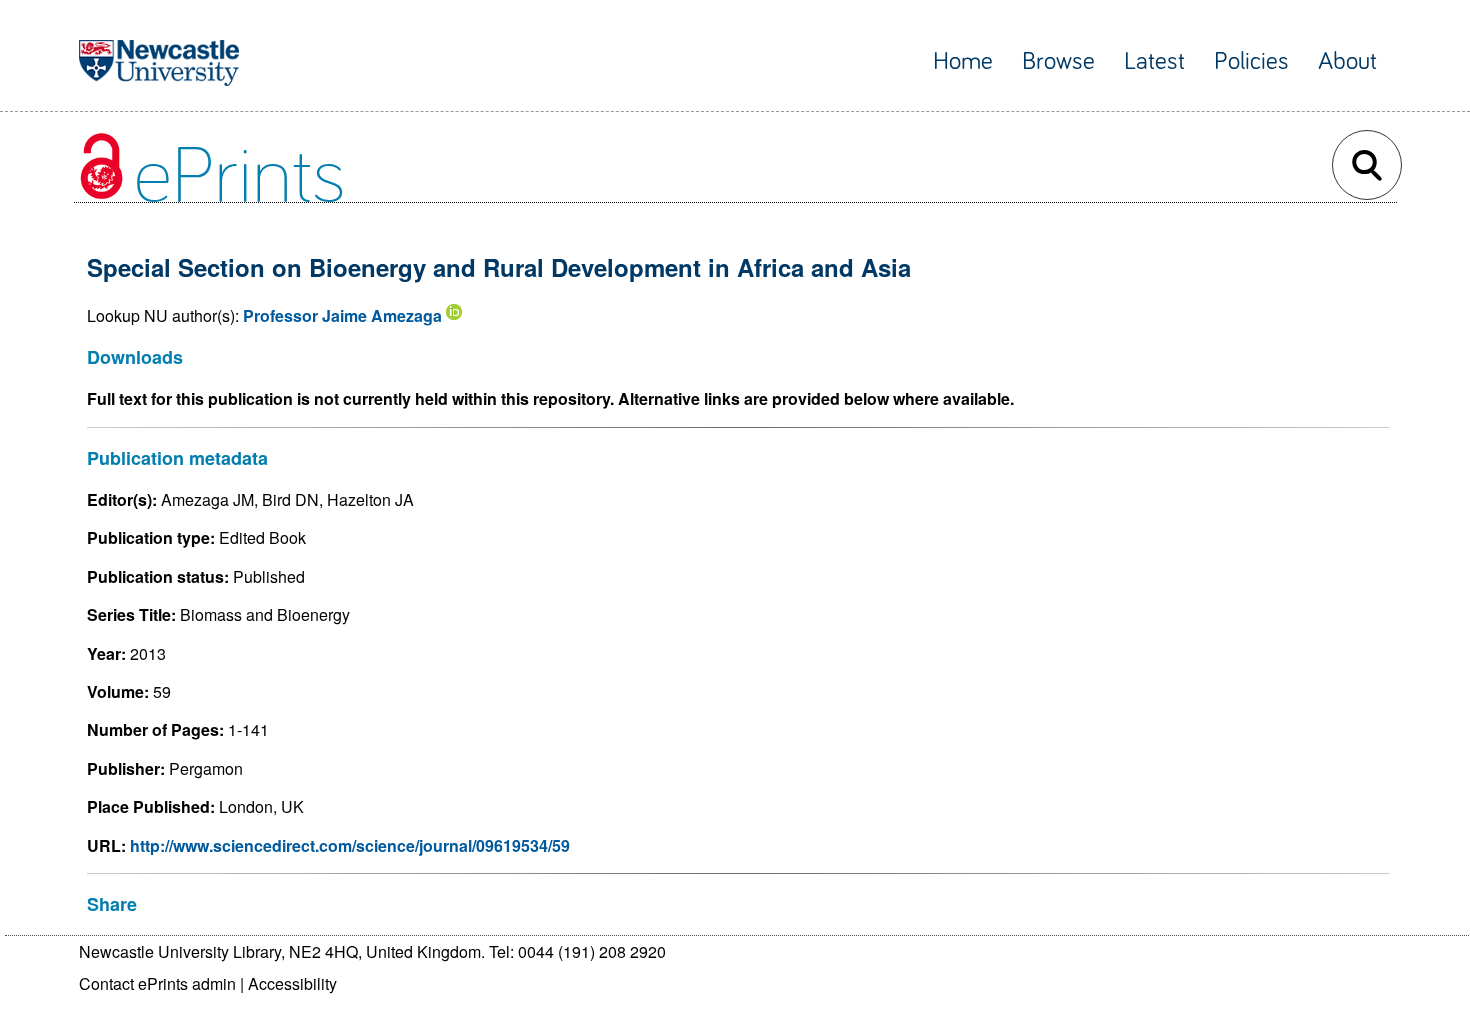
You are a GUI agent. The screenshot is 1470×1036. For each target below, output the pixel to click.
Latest (1154, 61)
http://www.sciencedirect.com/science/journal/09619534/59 (350, 845)
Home (963, 61)
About (1347, 61)
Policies (1251, 61)
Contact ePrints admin (157, 983)
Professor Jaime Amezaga (342, 315)
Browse (1058, 61)
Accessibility (292, 983)
